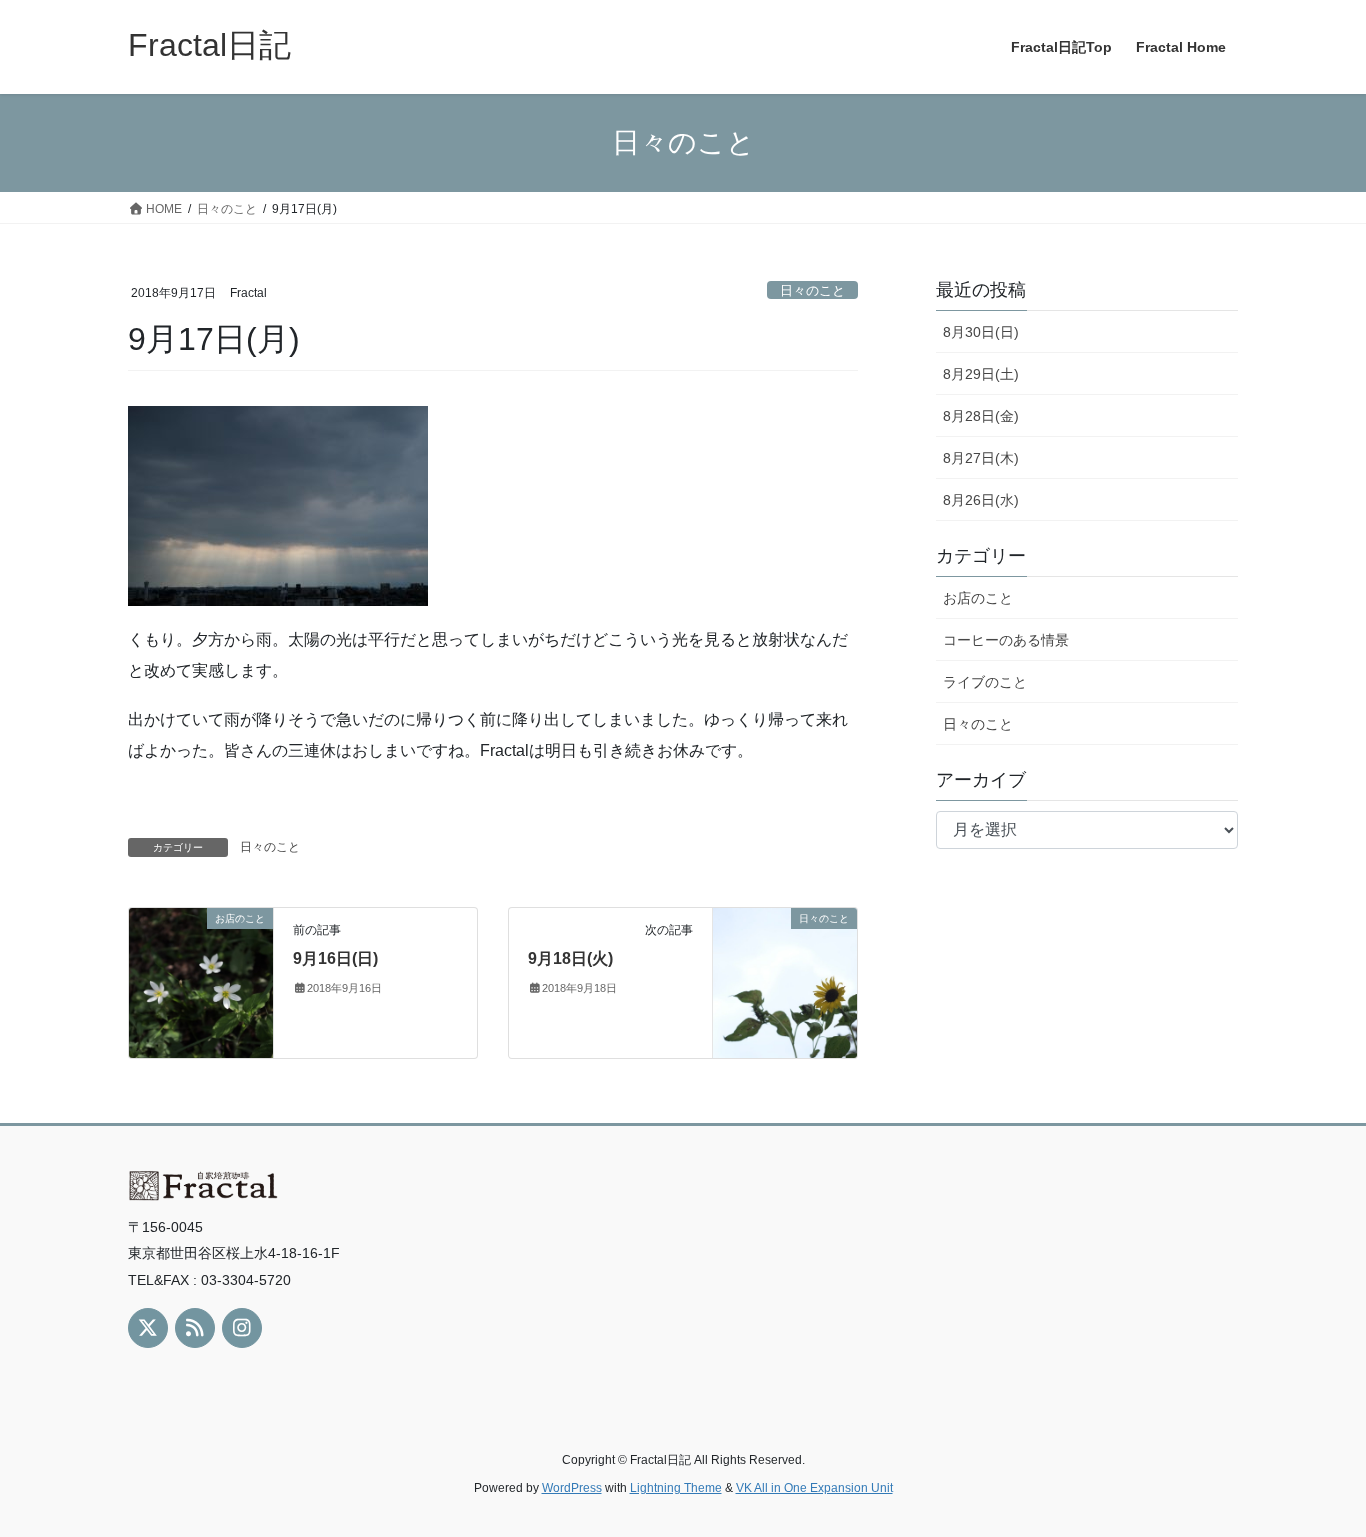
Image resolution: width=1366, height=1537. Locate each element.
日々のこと (812, 290)
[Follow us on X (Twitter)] (148, 1328)
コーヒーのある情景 (1006, 640)
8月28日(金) (981, 416)
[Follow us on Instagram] (242, 1328)
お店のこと (978, 598)
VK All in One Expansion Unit (814, 1488)
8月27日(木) (981, 458)
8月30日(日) (981, 332)
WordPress (572, 1488)
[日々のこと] (785, 981)
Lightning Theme (676, 1488)
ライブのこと (985, 682)
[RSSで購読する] (195, 1328)
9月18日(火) (570, 958)
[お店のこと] (201, 981)
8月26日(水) (981, 500)
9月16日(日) (335, 958)
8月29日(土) (981, 374)
